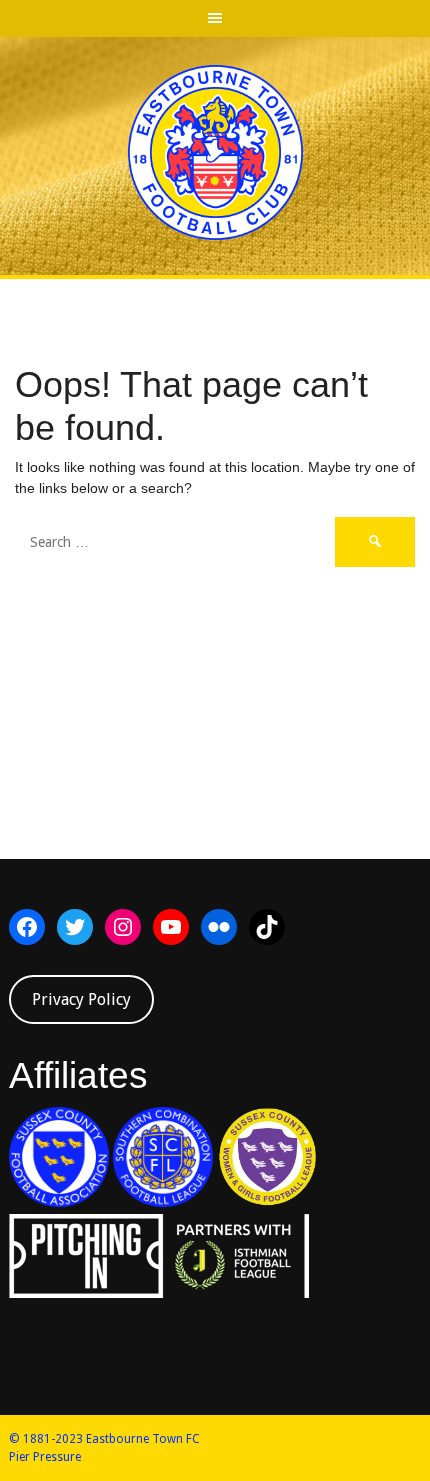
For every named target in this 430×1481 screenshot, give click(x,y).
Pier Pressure (45, 1457)
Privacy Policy (81, 999)
